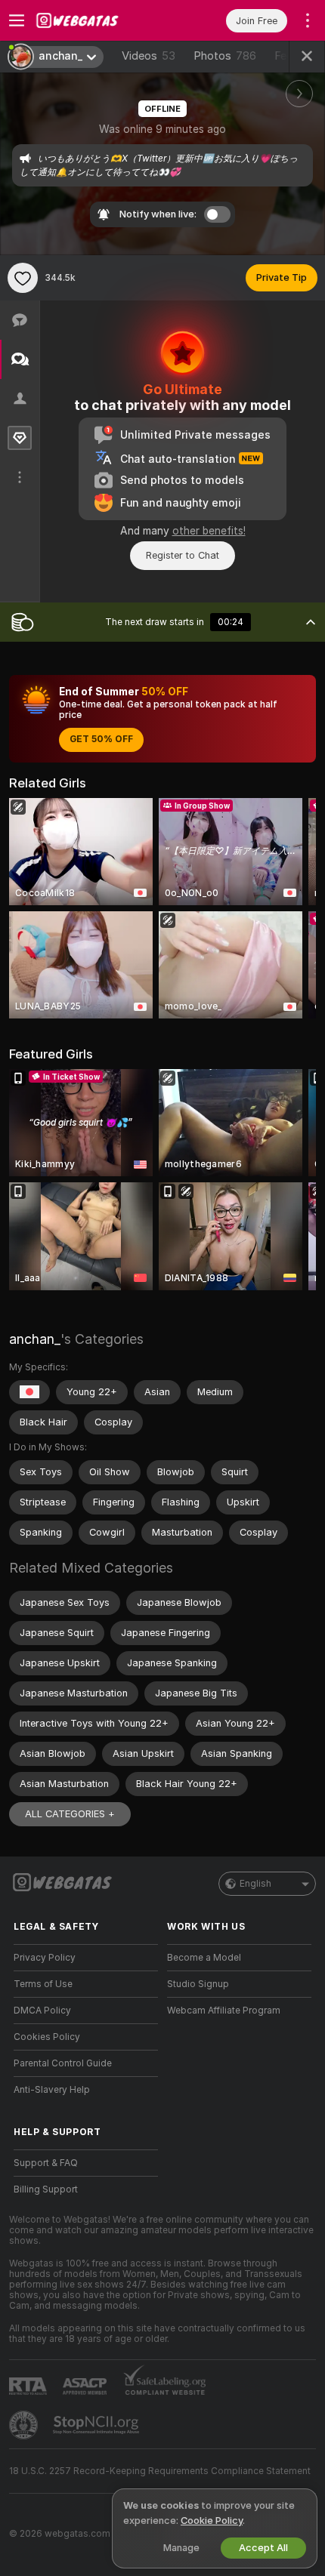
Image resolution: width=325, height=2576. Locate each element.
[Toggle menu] (17, 20)
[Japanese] (29, 1392)
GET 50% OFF (101, 739)
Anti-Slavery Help (52, 2090)
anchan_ (35, 1339)
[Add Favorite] (23, 278)
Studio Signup (198, 1984)
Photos (225, 56)
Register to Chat (183, 555)
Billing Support (46, 2189)
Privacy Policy (45, 1958)
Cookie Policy (212, 2521)
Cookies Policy (47, 2037)
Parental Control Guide (63, 2063)
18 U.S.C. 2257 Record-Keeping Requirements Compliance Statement (160, 2471)
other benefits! (209, 531)
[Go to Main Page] (98, 20)
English (255, 1884)
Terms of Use (43, 1984)
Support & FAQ (46, 2163)
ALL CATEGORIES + (70, 1814)
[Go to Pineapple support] (25, 2425)
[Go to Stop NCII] (97, 2425)
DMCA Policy (42, 2011)
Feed (287, 56)
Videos (149, 56)
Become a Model (204, 1958)
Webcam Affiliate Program (224, 2011)
